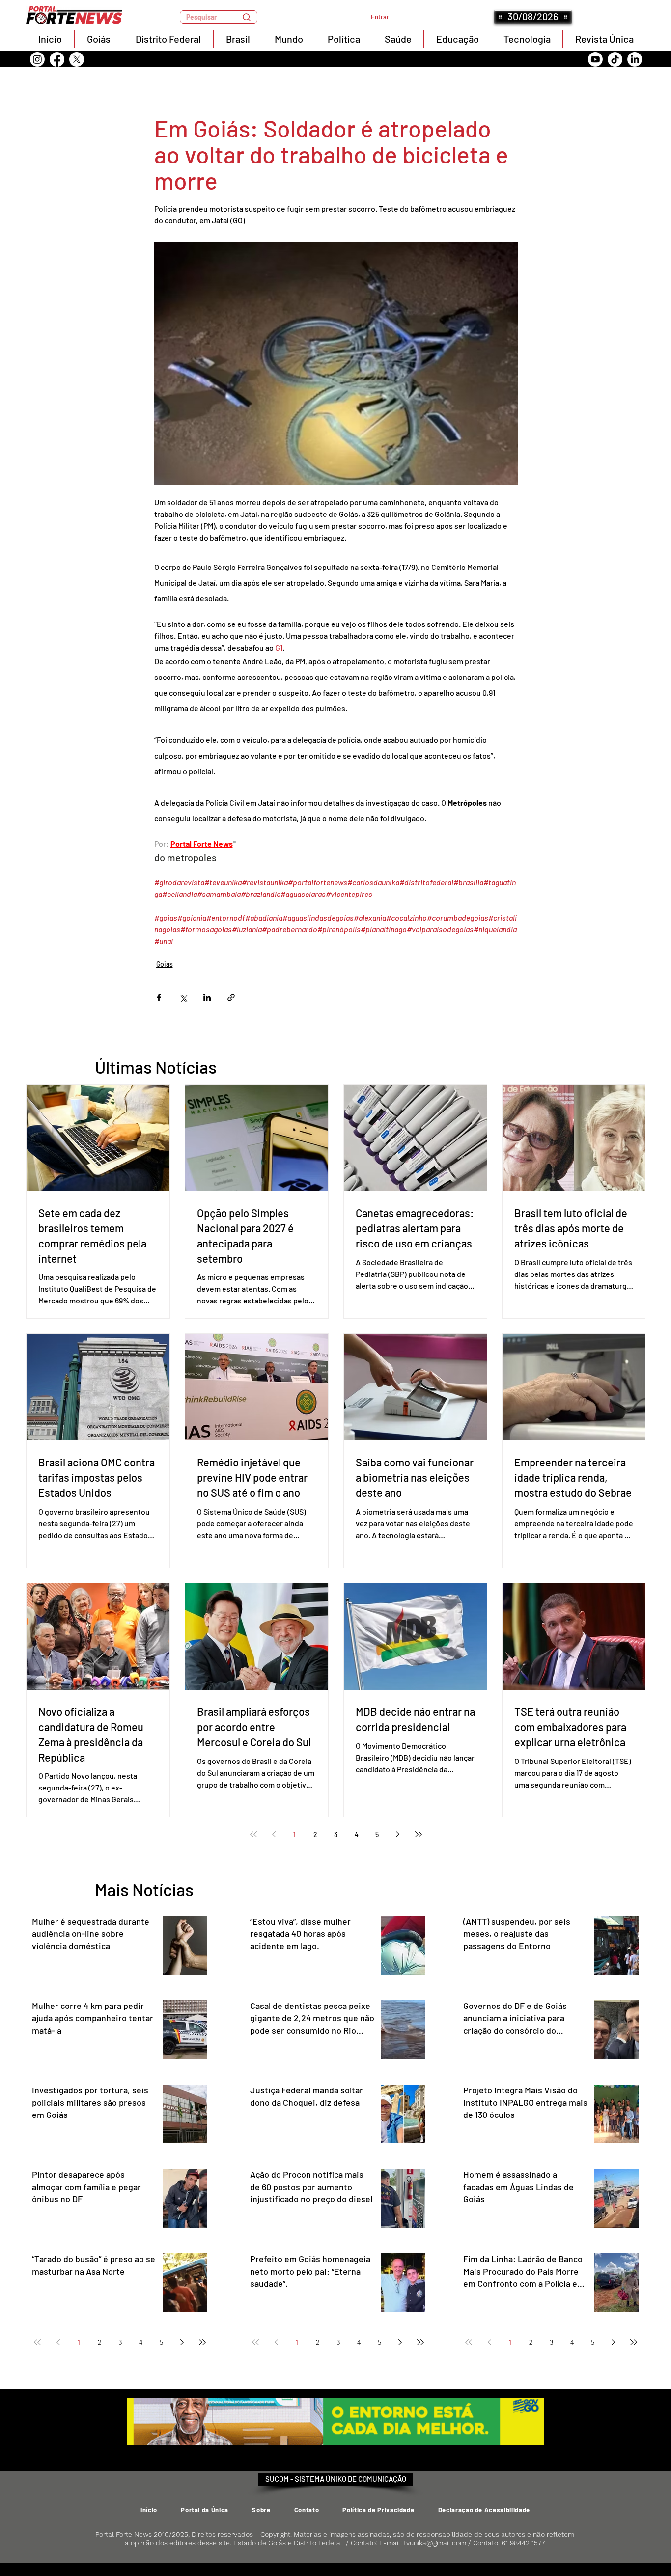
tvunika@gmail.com (435, 2543)
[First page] (253, 1834)
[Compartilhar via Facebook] (159, 997)
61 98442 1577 (523, 2543)
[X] (77, 59)
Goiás (165, 964)
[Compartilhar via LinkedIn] (207, 997)
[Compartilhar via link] (231, 997)
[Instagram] (37, 59)
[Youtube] (595, 59)
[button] (219, 17)
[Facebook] (57, 59)
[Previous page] (274, 1834)
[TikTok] (615, 59)
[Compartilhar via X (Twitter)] (183, 997)
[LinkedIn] (635, 59)
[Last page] (419, 1834)
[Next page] (398, 1834)
